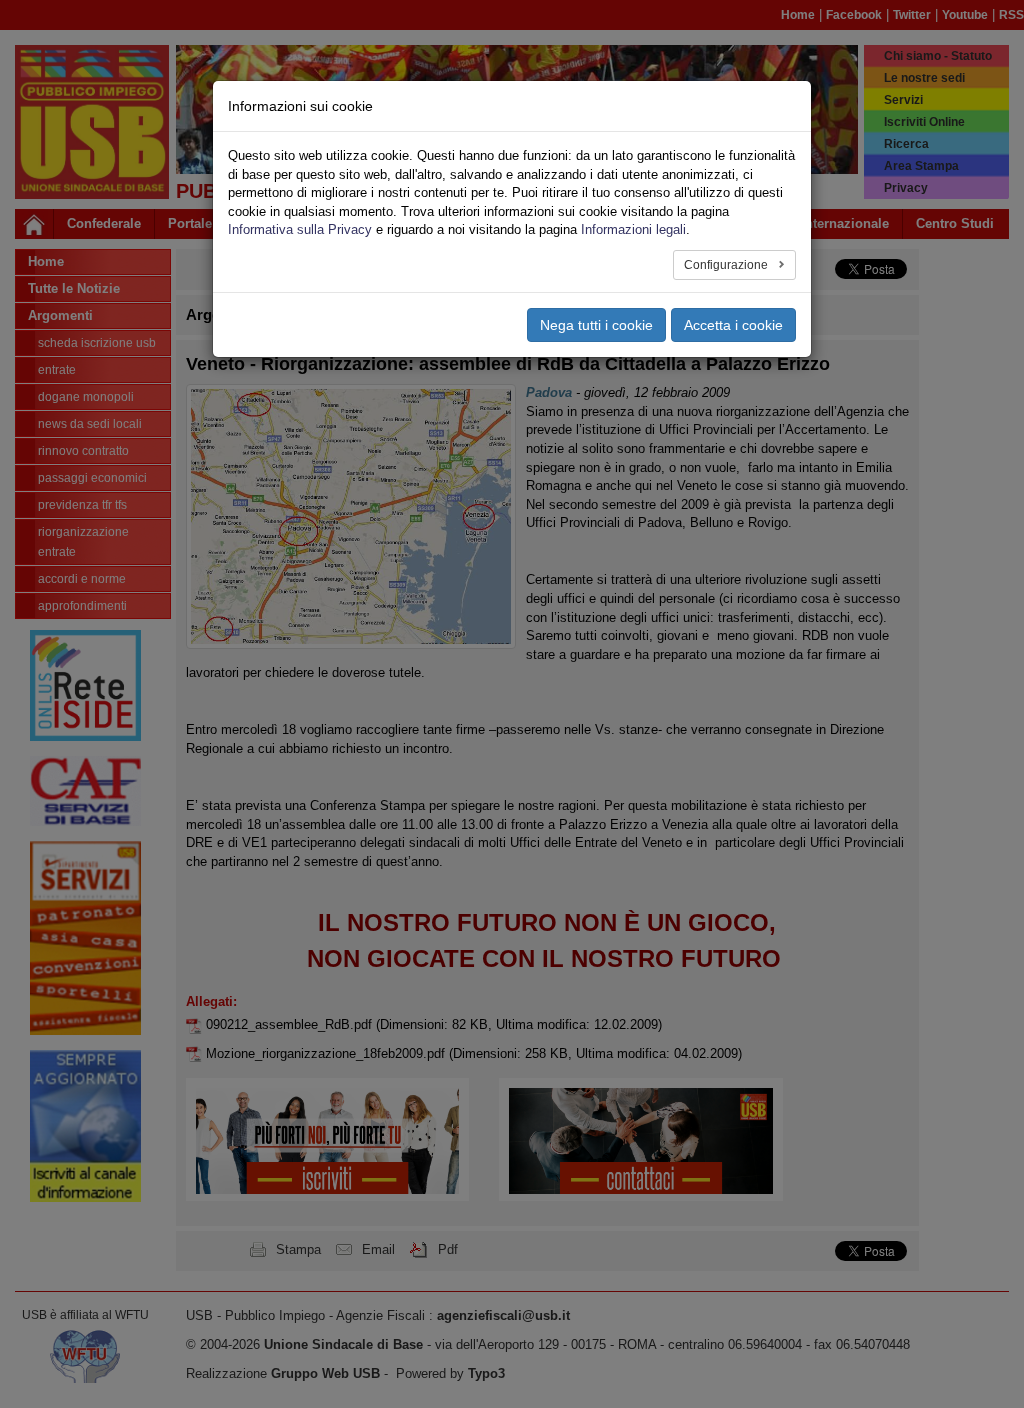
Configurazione (727, 265)
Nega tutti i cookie (596, 325)
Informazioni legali (633, 229)
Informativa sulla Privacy (300, 229)
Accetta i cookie (733, 325)
